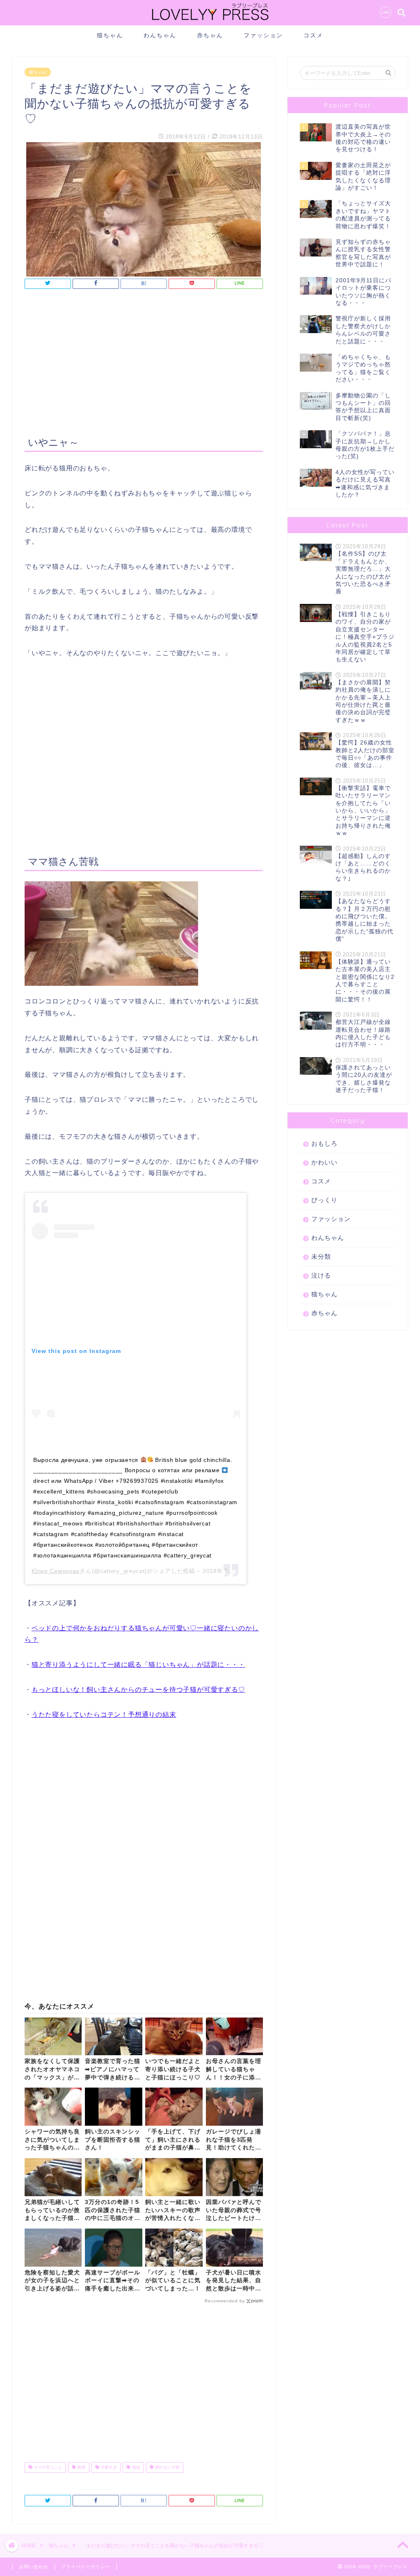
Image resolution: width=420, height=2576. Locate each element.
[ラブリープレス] (210, 22)
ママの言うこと (47, 2467)
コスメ (313, 35)
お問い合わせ (34, 2567)
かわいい (324, 1162)
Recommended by (225, 2301)
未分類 (321, 1256)
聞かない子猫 (167, 2467)
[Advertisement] (144, 364)
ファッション (263, 35)
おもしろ (324, 1143)
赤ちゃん (210, 35)
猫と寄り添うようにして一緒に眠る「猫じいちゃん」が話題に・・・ (138, 1665)
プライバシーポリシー (86, 2567)
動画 (81, 2467)
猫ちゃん (110, 35)
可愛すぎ (108, 2467)
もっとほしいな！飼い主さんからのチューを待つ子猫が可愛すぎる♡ (138, 1690)
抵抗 (136, 2467)
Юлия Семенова (56, 1571)
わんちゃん (160, 35)
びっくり (324, 1200)
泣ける (321, 1275)
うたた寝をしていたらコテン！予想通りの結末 (104, 1715)
